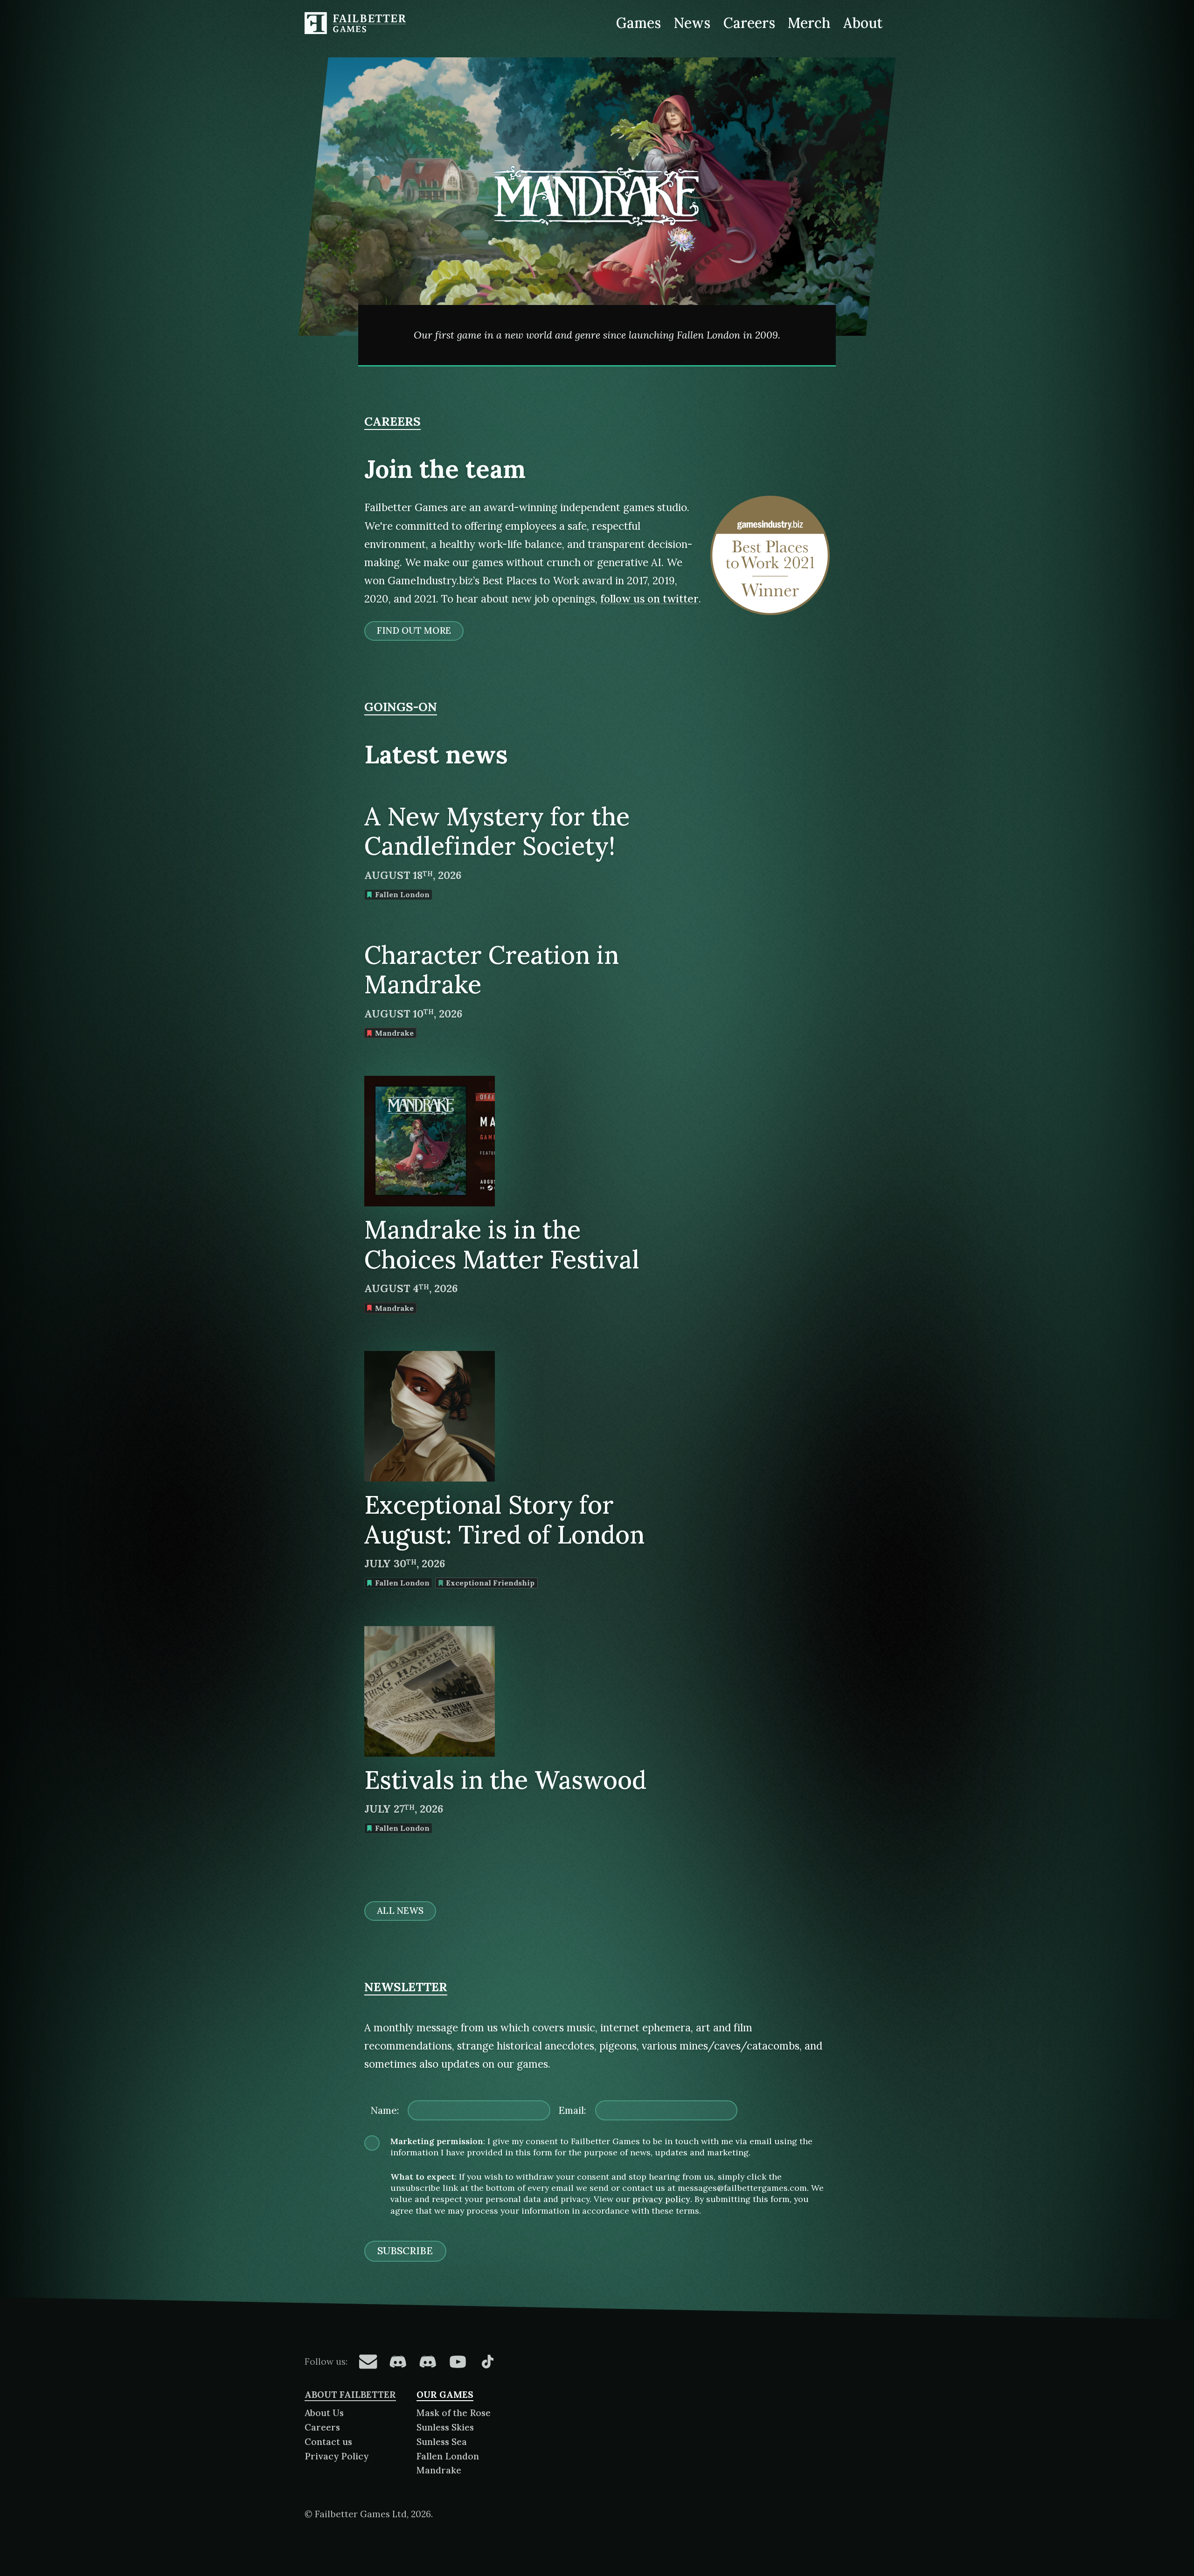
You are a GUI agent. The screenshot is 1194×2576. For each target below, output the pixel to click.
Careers (749, 23)
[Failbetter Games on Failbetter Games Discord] (428, 2361)
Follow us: (326, 2361)
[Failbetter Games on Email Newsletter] (368, 2361)
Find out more (414, 630)
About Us (324, 2413)
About (863, 23)
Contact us (328, 2442)
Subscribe (405, 2251)
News (692, 23)
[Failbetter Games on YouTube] (458, 2361)
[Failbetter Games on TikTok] (487, 2361)
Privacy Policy (337, 2456)
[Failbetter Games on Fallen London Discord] (398, 2361)
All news (400, 1911)
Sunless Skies (445, 2427)
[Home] (357, 23)
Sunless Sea (442, 2442)
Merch (809, 23)
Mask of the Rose (454, 2413)
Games (639, 23)
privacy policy (661, 2199)
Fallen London (448, 2456)
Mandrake (439, 2470)
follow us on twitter (649, 599)
